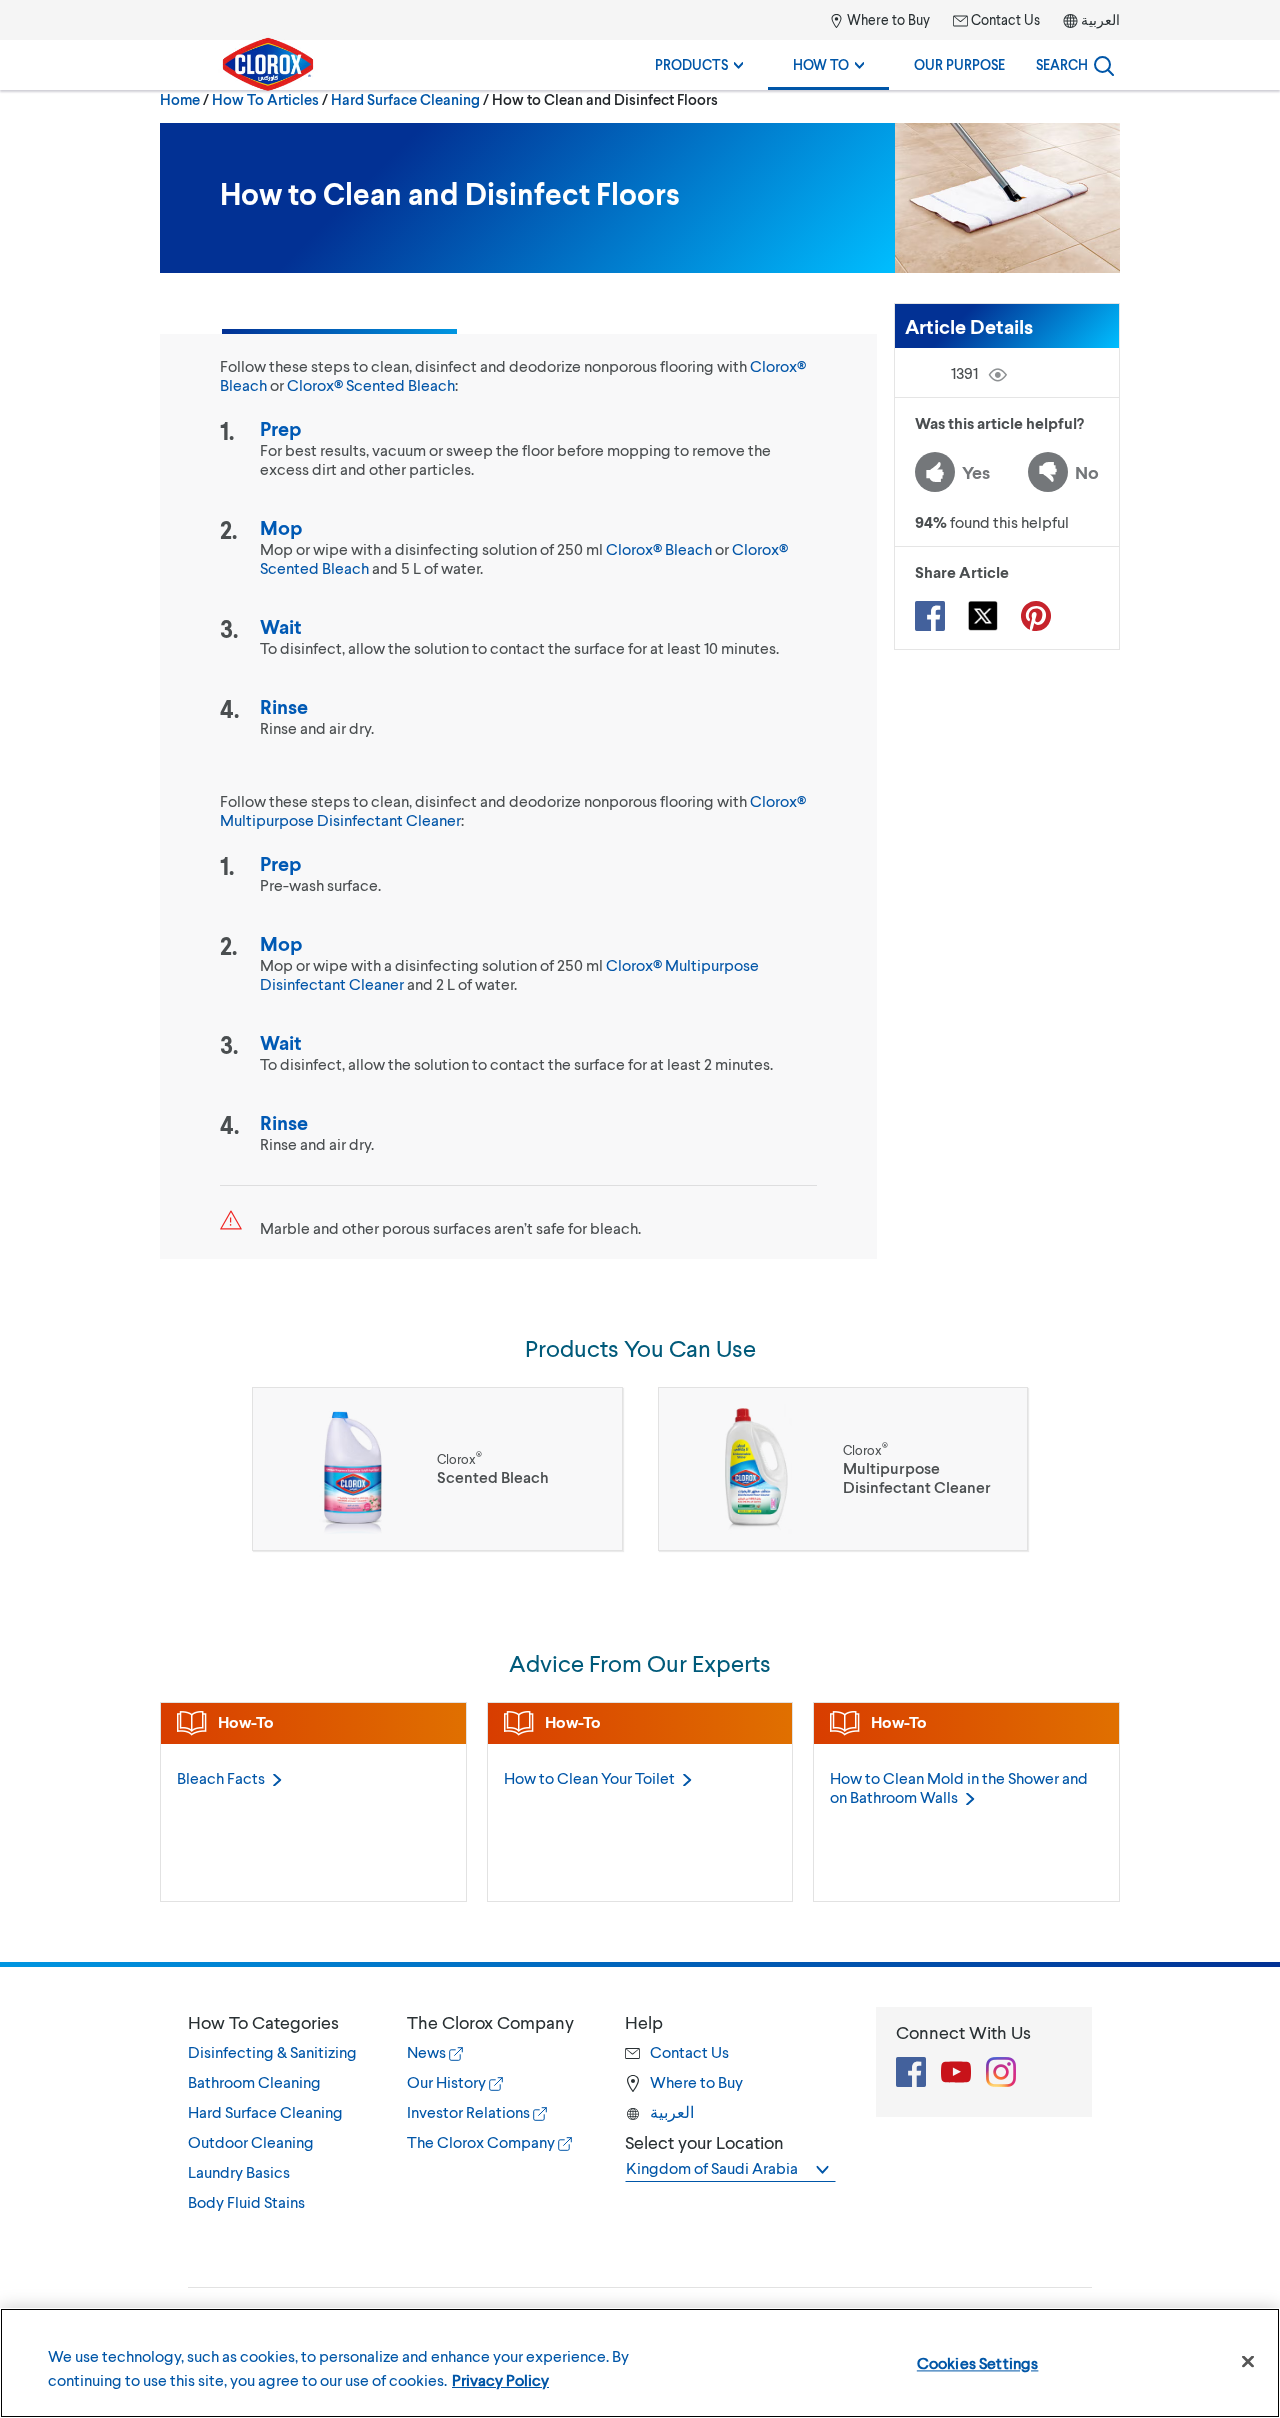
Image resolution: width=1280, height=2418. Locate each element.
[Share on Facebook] (930, 616)
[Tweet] (983, 616)
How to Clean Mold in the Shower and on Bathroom (959, 1787)
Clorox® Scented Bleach (371, 384)
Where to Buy (887, 19)
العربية (1100, 19)
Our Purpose (959, 64)
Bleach (221, 1777)
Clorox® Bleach (659, 548)
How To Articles (265, 99)
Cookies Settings (978, 2362)
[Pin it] (1036, 616)
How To (822, 64)
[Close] (1248, 2362)
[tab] (277, 2112)
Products (693, 64)
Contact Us (1004, 19)
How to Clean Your (589, 1777)
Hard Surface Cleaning (405, 99)
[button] (277, 2022)
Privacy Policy (500, 2379)
